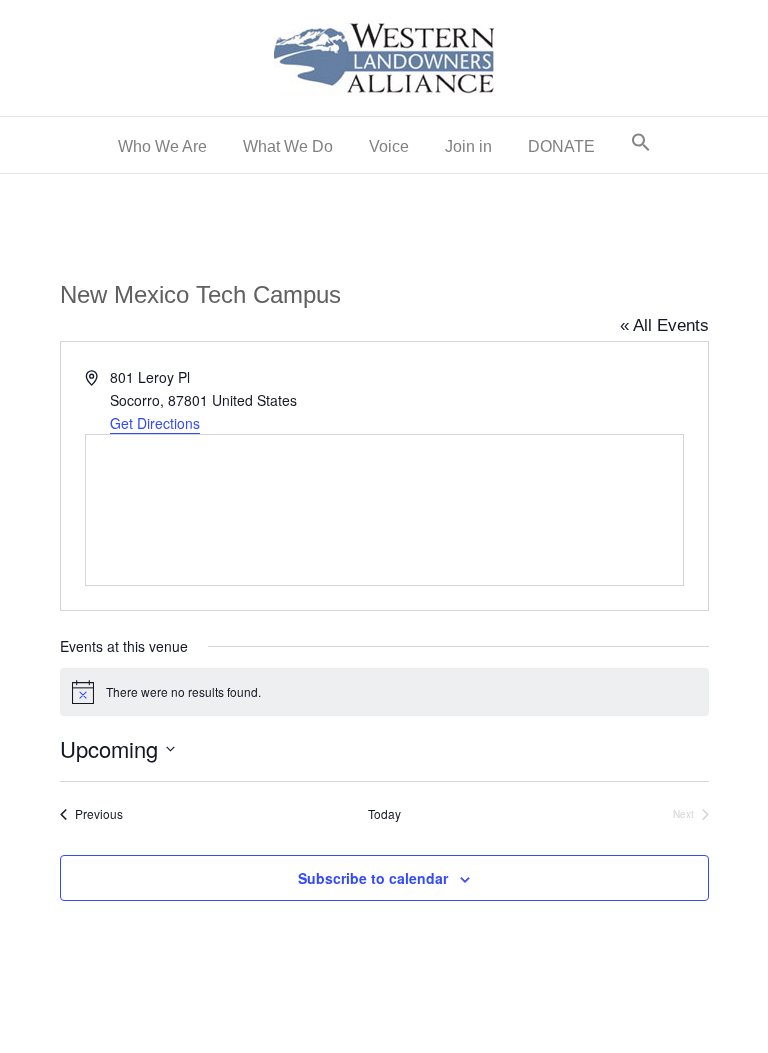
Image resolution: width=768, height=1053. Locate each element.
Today (384, 814)
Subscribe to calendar (373, 878)
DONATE (561, 146)
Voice (389, 146)
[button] (641, 145)
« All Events (664, 325)
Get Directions (155, 423)
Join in (468, 146)
